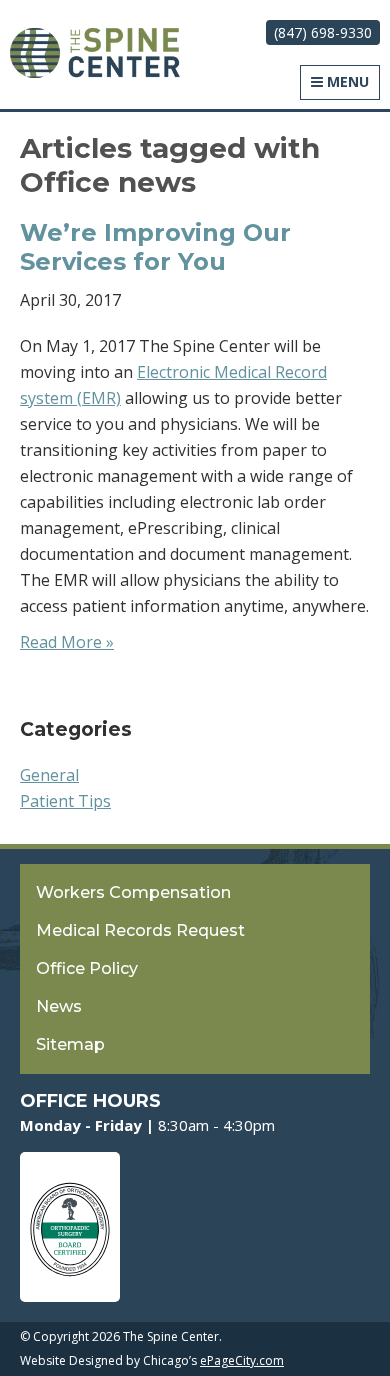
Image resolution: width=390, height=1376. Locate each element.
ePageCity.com (242, 1360)
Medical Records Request (140, 930)
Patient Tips (65, 801)
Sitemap (70, 1044)
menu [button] (346, 81)
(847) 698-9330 (323, 32)
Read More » (67, 642)
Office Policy (87, 968)
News (59, 1006)
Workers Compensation (133, 892)
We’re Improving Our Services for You (155, 247)
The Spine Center (95, 53)
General (49, 775)
